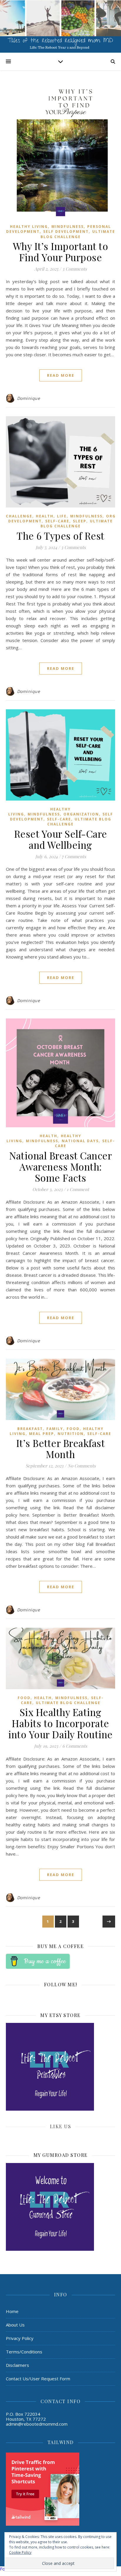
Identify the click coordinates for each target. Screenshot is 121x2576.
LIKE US (61, 2126)
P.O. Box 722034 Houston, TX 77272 (26, 2416)
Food (73, 1429)
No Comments (82, 1466)
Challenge (19, 516)
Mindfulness (68, 227)
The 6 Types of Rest (60, 536)
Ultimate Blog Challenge (78, 234)
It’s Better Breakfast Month (61, 1448)
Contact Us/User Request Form (38, 2379)
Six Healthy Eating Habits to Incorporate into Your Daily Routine (60, 1723)
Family (55, 1429)
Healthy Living (29, 227)
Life (62, 516)
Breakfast (30, 1429)
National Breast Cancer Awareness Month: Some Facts (60, 1166)
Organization (81, 814)
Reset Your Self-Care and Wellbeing (61, 839)
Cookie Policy (20, 2552)
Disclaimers (17, 2365)
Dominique (29, 398)
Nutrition (71, 1434)
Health (45, 516)
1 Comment (78, 1189)
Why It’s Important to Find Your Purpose (61, 252)
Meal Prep (42, 1434)
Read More (61, 375)
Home (12, 2311)
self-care (57, 521)
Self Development (66, 232)
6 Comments (75, 1746)
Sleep (80, 521)
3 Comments (75, 269)
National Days (80, 1141)
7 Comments (74, 856)
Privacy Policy (20, 2338)
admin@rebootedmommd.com (37, 2424)
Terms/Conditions (24, 2352)
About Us (15, 2325)
